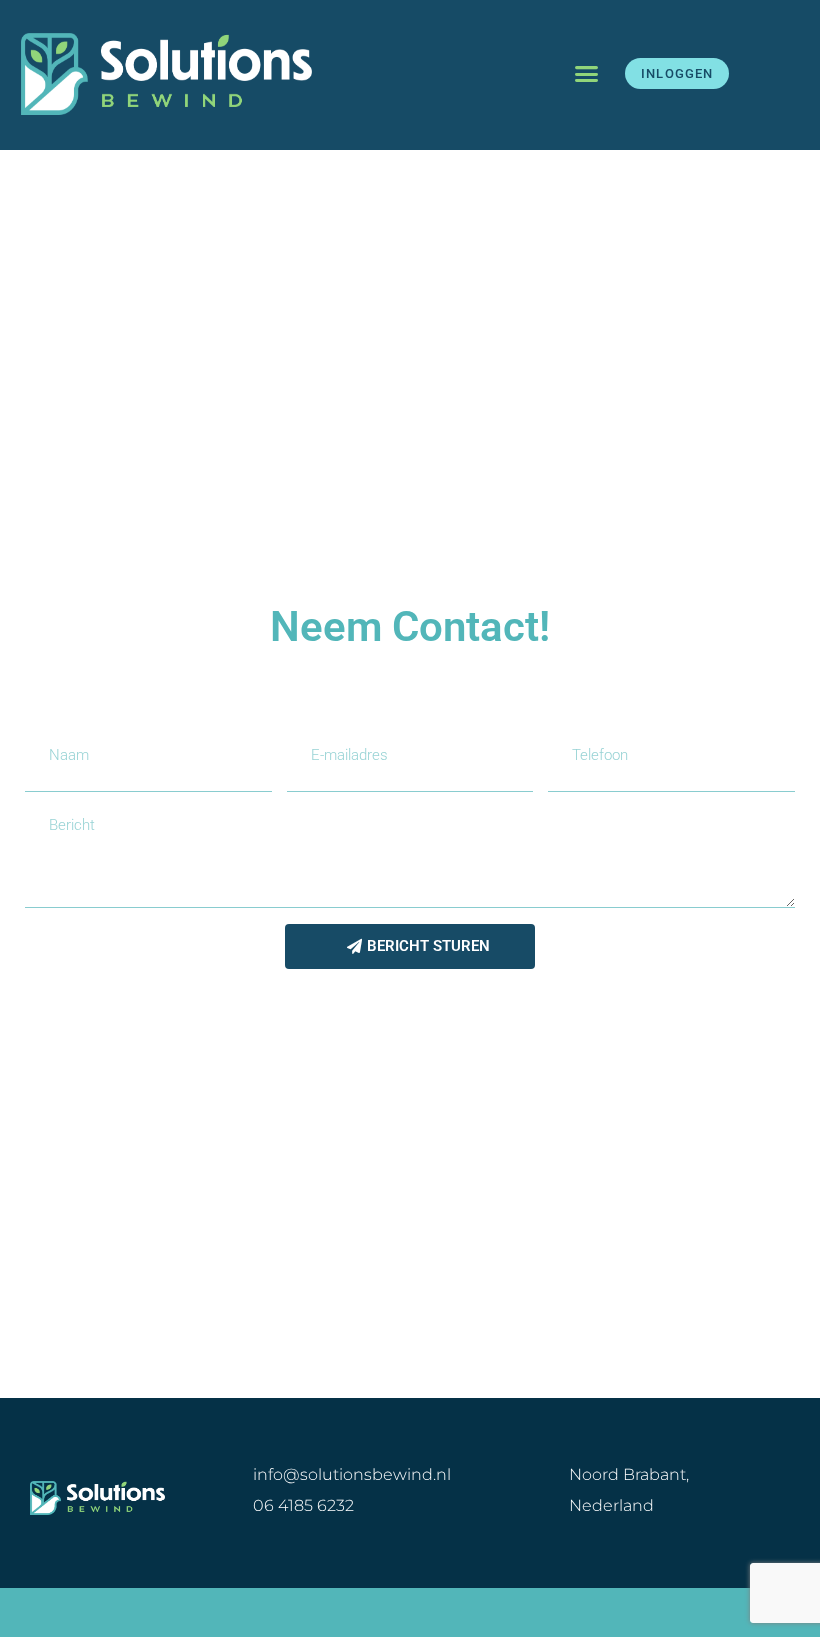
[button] (587, 74)
